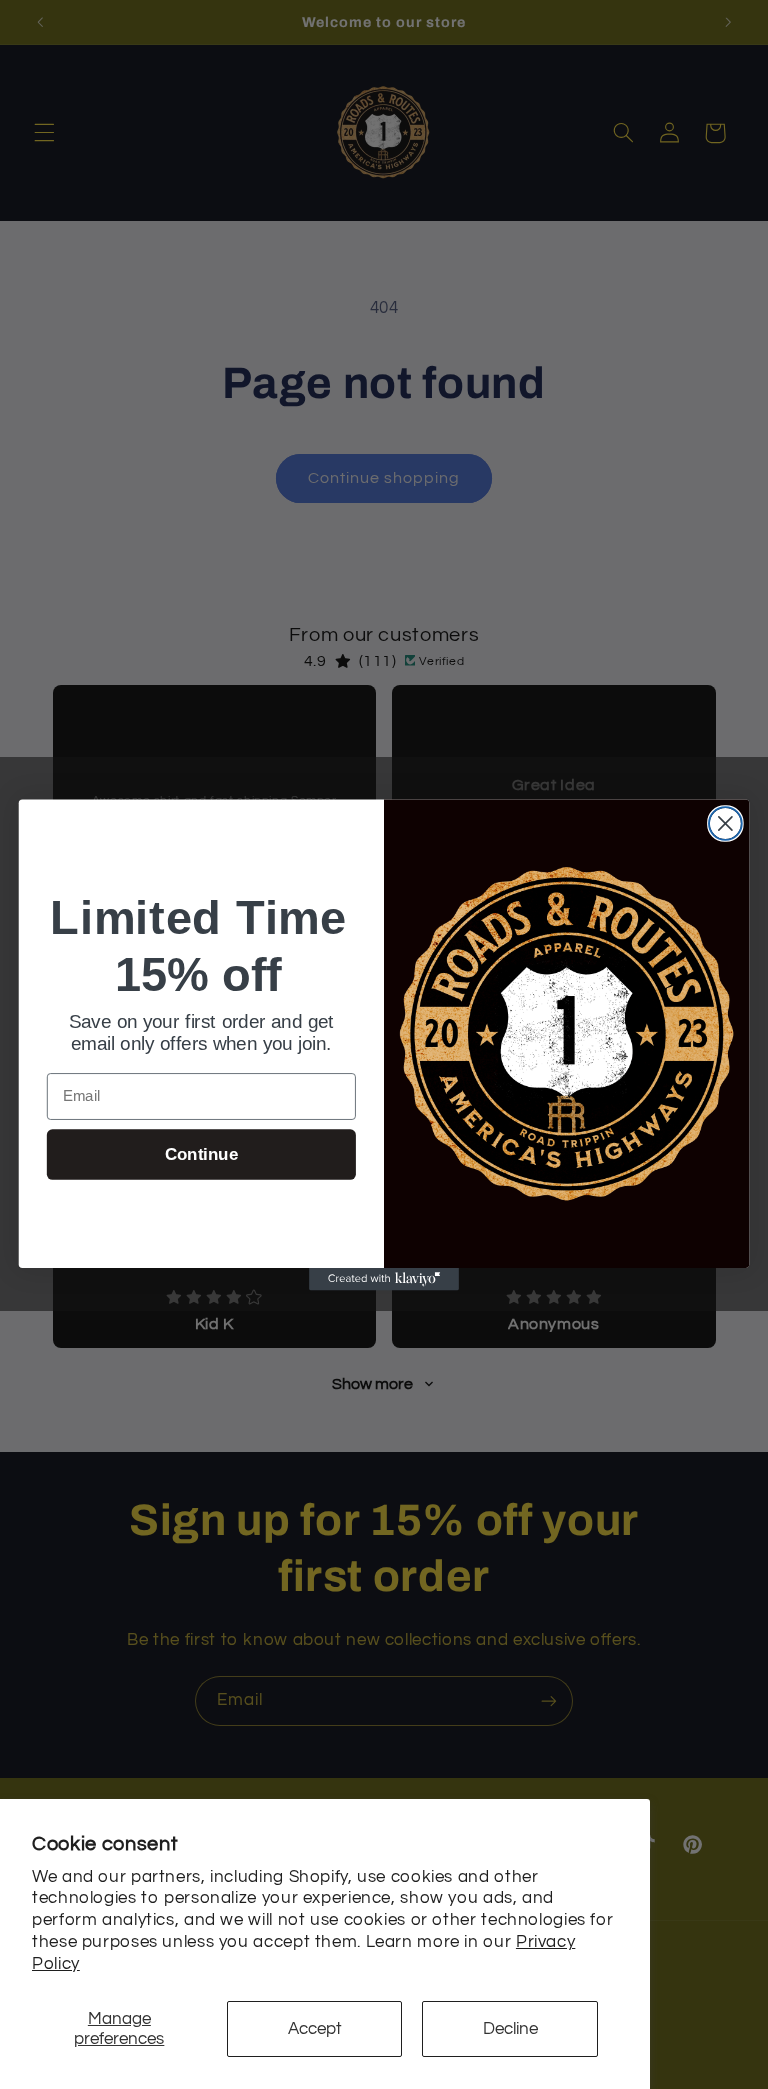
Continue (201, 1154)
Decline (510, 2029)
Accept (315, 2029)
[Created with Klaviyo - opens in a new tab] (384, 1278)
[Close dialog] (725, 823)
